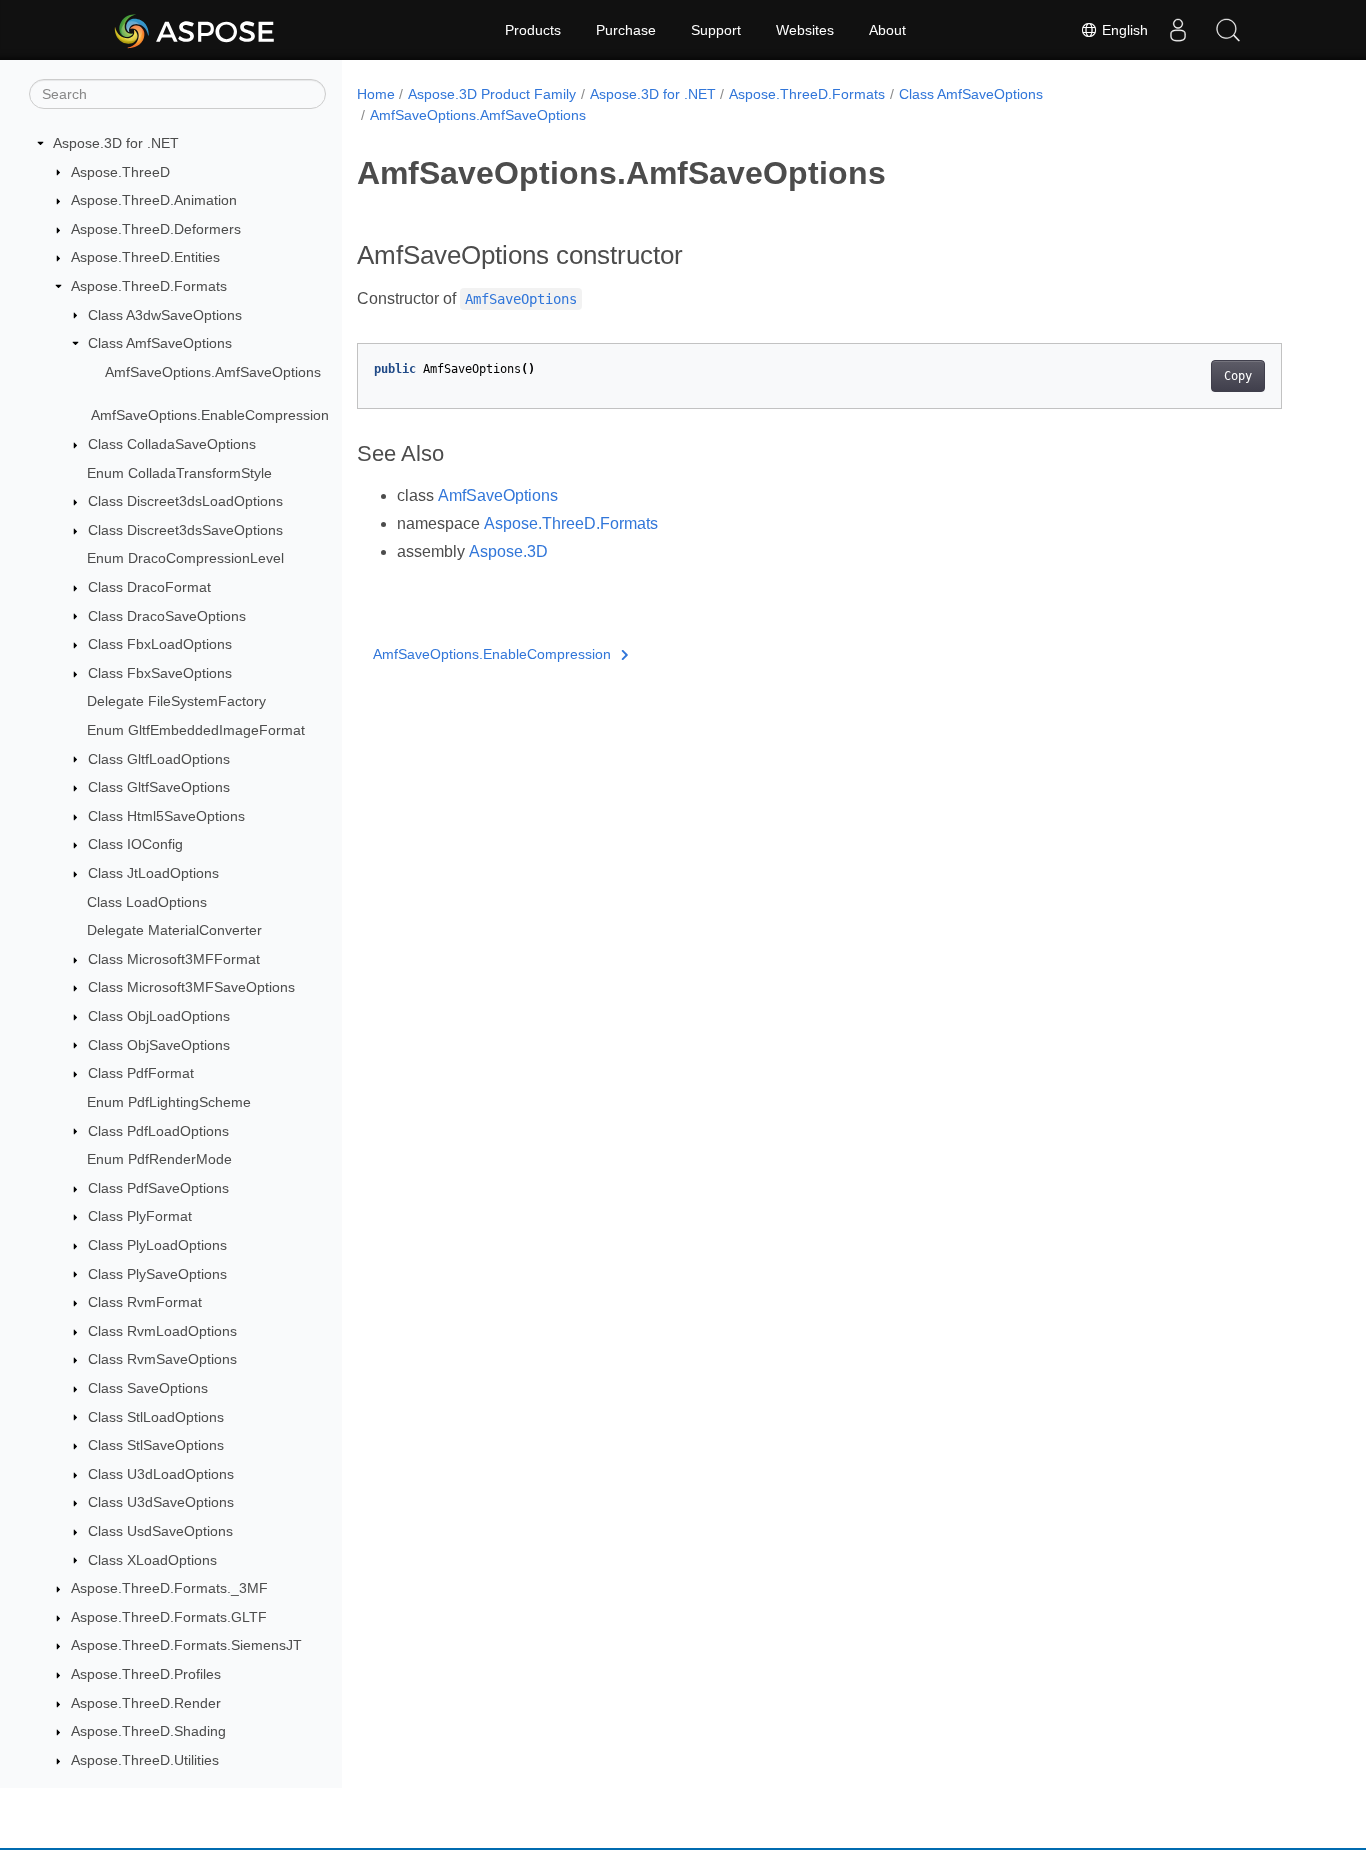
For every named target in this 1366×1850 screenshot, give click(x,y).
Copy (1238, 376)
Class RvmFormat (145, 1302)
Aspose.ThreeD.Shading (148, 1731)
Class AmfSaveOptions (160, 343)
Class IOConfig (135, 844)
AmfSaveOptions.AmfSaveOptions (213, 372)
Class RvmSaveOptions (162, 1359)
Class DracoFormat (149, 587)
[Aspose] (195, 30)
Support (716, 30)
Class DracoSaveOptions (167, 616)
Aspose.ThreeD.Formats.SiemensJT (186, 1645)
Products (533, 30)
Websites (805, 30)
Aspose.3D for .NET (116, 143)
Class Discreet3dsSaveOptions (185, 530)
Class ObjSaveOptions (159, 1045)
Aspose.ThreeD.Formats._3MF (169, 1588)
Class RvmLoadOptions (162, 1331)
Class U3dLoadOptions (161, 1474)
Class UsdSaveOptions (160, 1531)
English (1123, 30)
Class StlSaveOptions (156, 1445)
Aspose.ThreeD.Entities (145, 257)
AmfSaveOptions (498, 495)
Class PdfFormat (141, 1073)
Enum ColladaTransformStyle (179, 473)
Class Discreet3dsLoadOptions (185, 501)
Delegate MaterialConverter (174, 930)
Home (376, 94)
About (887, 30)
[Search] (1228, 30)
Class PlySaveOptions (157, 1274)
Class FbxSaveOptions (160, 673)
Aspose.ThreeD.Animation (154, 200)
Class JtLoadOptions (153, 873)
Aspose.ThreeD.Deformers (156, 229)
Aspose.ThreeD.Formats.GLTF (169, 1617)
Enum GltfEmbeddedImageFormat (196, 730)
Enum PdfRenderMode (159, 1159)
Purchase (626, 30)
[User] (1178, 30)
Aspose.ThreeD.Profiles (146, 1674)
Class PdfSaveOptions (158, 1188)
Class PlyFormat (140, 1216)
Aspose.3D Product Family (492, 94)
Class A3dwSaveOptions (165, 315)
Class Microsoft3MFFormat (174, 959)
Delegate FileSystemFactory (176, 701)
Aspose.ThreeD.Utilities (145, 1760)
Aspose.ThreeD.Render (146, 1703)
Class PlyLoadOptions (157, 1245)
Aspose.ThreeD (120, 172)
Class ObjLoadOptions (159, 1016)
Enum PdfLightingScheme (169, 1102)
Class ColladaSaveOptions (172, 444)
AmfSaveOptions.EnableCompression (210, 415)
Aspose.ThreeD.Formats (149, 286)
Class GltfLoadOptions (159, 759)
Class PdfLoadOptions (158, 1131)
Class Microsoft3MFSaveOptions (191, 987)
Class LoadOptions (147, 902)
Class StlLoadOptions (156, 1417)
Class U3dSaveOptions (161, 1502)
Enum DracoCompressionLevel (185, 558)
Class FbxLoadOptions (160, 644)
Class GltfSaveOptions (159, 787)
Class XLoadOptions (152, 1560)
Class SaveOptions (148, 1388)
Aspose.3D (508, 551)
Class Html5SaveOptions (166, 816)
